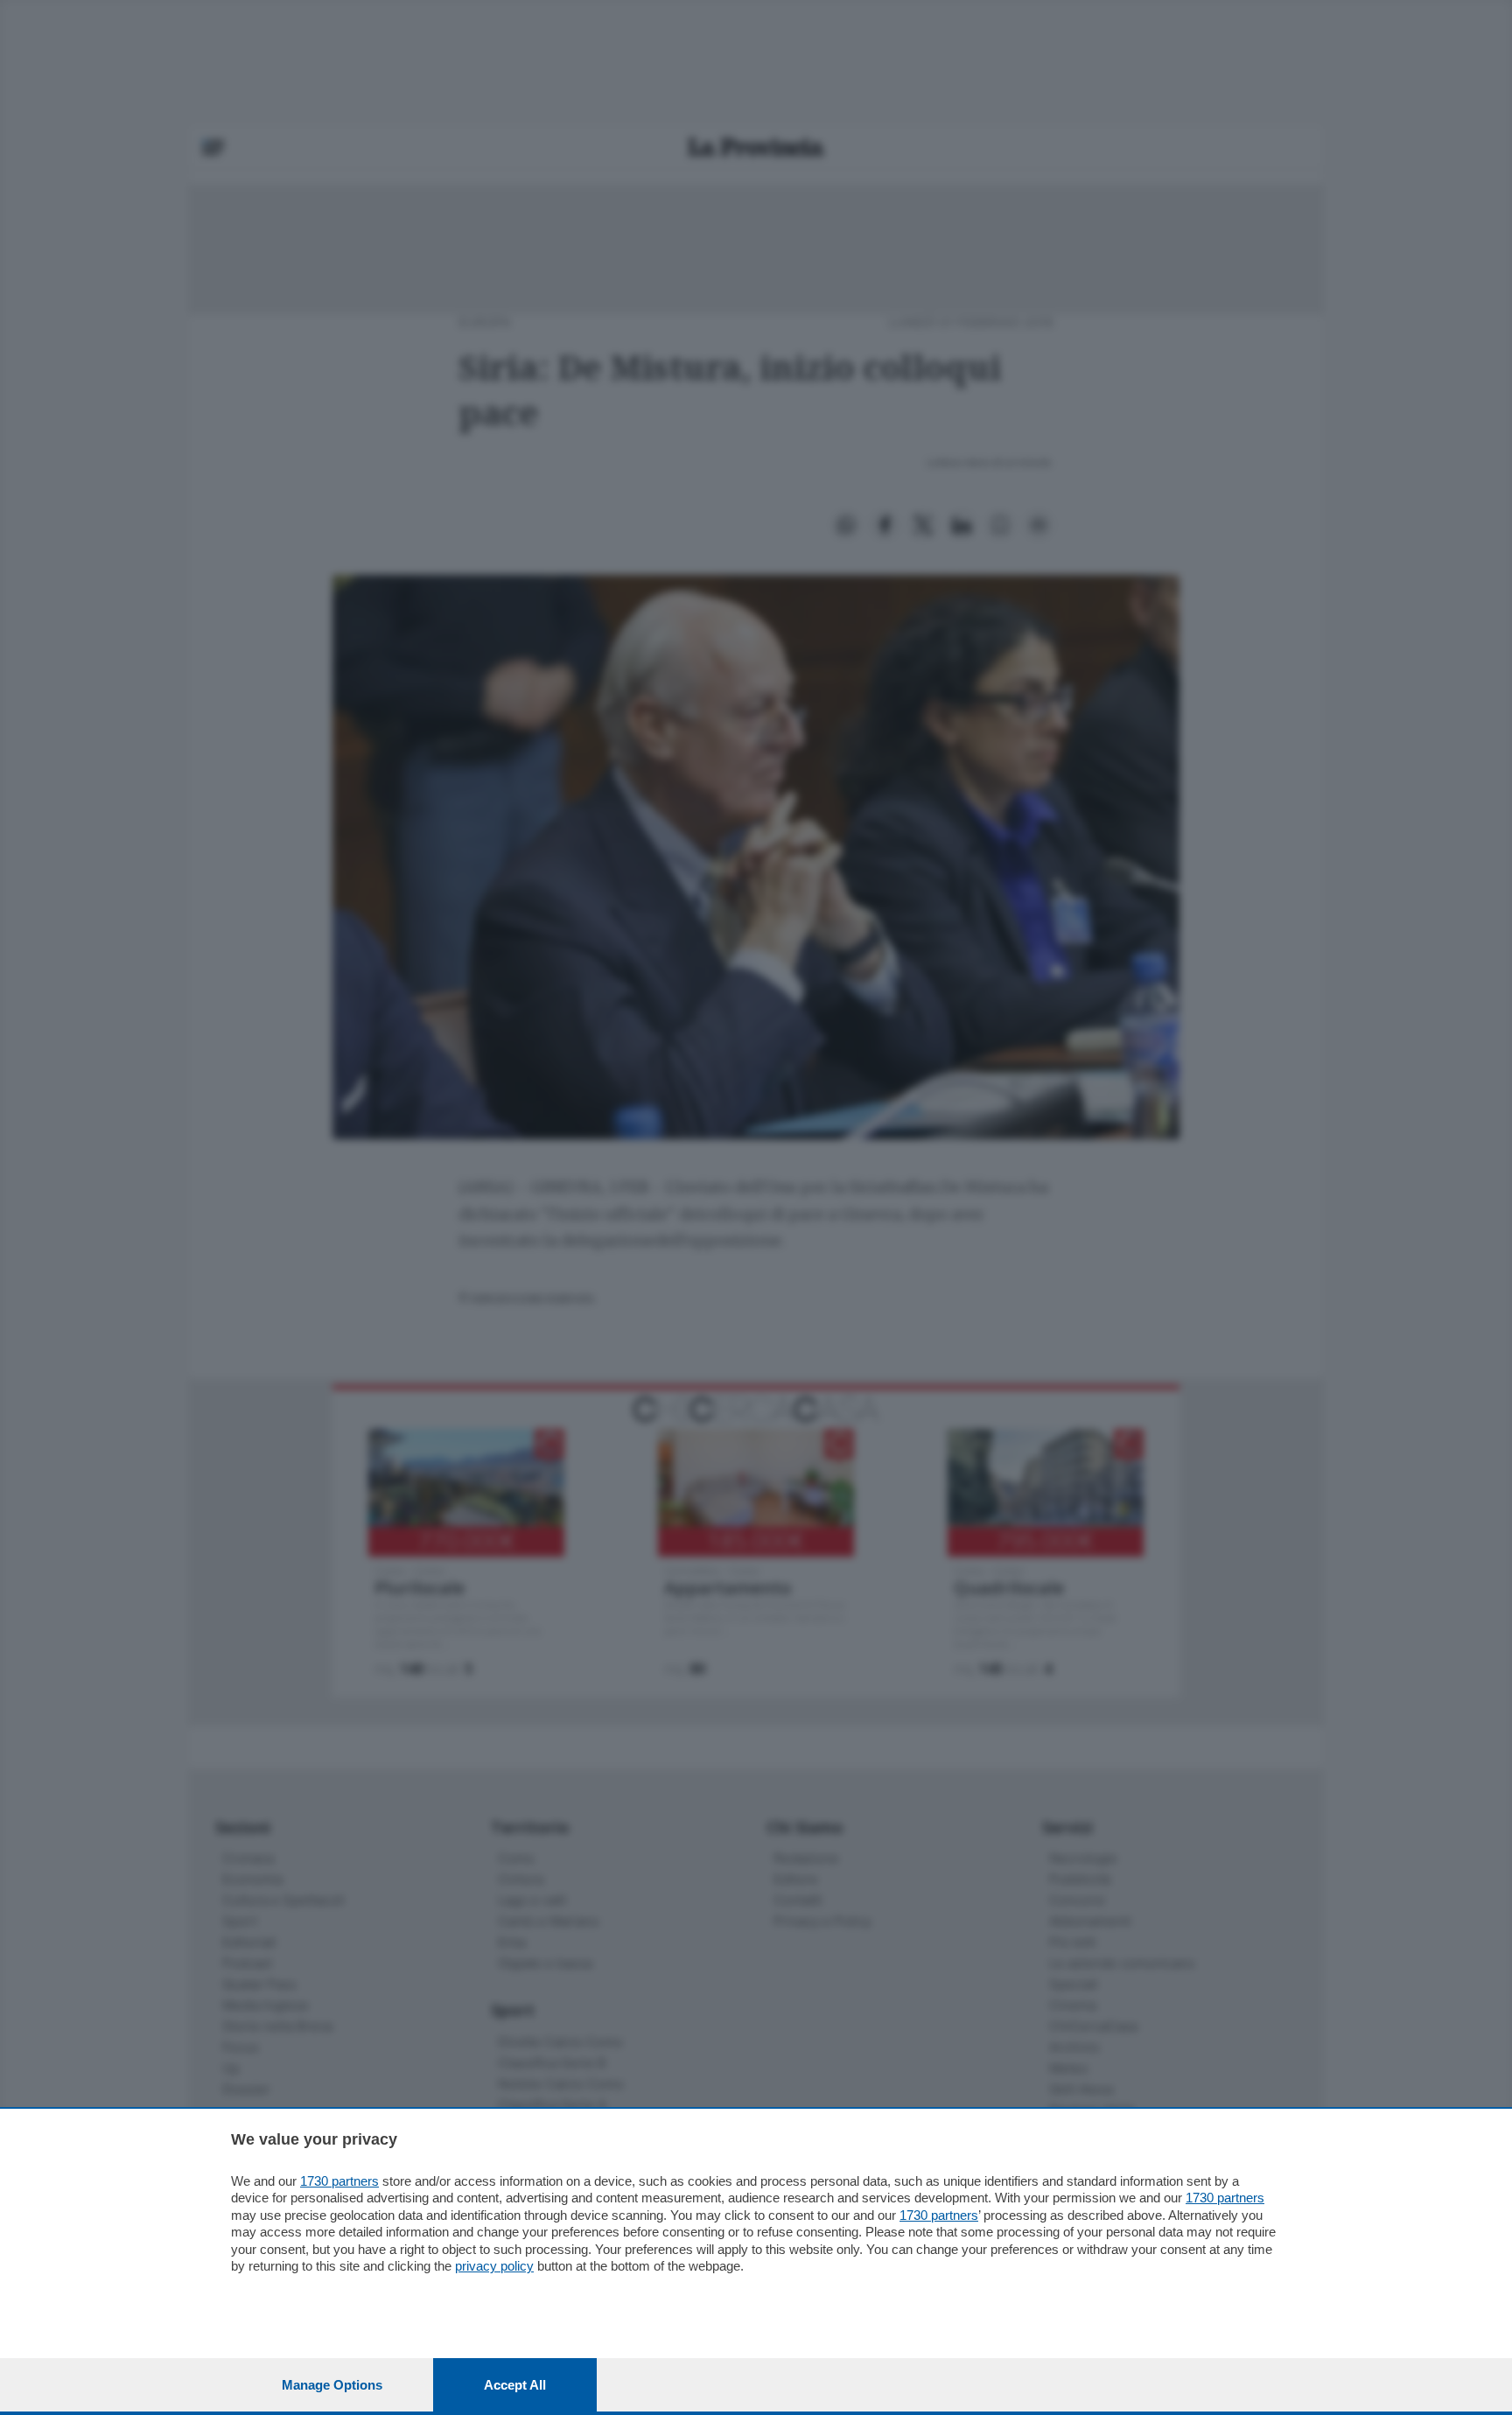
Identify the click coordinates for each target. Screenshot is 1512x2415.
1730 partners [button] (339, 2181)
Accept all (515, 2385)
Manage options (332, 2385)
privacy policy (494, 2266)
